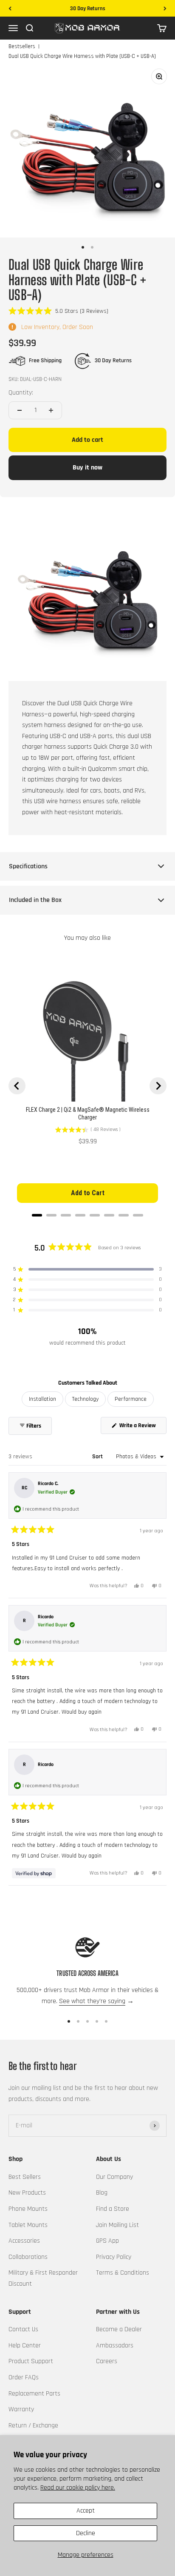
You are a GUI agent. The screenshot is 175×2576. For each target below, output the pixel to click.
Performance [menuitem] (131, 1399)
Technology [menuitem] (85, 1399)
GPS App (107, 2241)
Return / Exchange (33, 2426)
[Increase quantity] (51, 410)
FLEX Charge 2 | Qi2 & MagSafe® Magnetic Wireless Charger (88, 1113)
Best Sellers (25, 2177)
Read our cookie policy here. (78, 2488)
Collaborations (28, 2257)
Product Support (31, 2361)
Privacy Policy (114, 2257)
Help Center (25, 2346)
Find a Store (113, 2209)
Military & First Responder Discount (43, 2278)
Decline (86, 2533)
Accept (86, 2511)
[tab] (37, 1215)
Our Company (114, 2177)
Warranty (21, 2409)
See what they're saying (92, 2001)
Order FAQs (24, 2377)
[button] (58, 311)
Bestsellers (22, 46)
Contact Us (23, 2329)
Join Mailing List (117, 2225)
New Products (27, 2193)
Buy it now (87, 468)
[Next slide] (158, 1086)
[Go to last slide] (17, 1086)
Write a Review (142, 1428)
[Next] (165, 9)
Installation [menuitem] (42, 1399)
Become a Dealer (119, 2329)
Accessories (24, 2241)
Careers (107, 2361)
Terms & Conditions (123, 2273)
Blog (102, 2193)
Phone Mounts (28, 2209)
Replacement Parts (34, 2394)
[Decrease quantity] (20, 410)
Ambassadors (115, 2346)
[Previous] (10, 9)
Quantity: (21, 393)
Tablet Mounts (28, 2225)
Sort (98, 1457)
